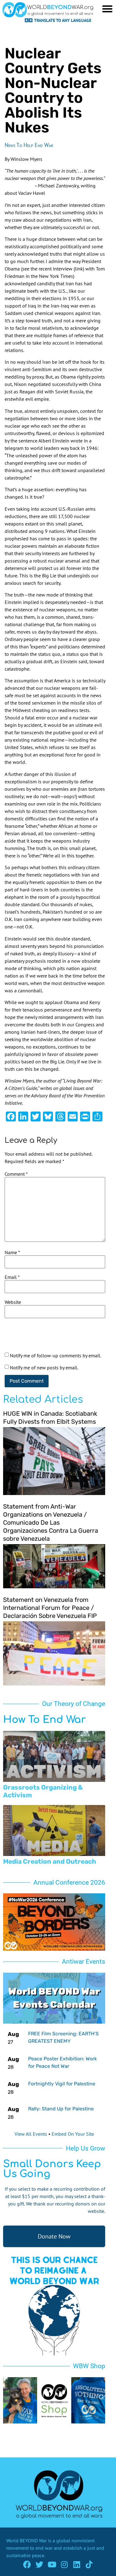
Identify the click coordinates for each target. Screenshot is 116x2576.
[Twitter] (39, 2564)
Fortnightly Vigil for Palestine (62, 2084)
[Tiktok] (89, 2564)
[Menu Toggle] (107, 9)
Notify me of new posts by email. (44, 1368)
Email (12, 1277)
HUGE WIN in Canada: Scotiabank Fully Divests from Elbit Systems (50, 1418)
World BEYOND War (26, 2540)
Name (12, 1252)
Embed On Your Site (73, 2134)
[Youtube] (52, 2564)
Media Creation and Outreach (50, 1861)
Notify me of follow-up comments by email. (56, 1355)
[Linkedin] (77, 2564)
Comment (16, 1174)
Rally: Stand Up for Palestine (61, 2109)
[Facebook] (27, 2564)
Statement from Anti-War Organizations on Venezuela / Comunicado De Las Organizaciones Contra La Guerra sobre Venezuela (51, 1523)
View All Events (31, 2134)
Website (13, 1302)
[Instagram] (64, 2564)
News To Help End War (29, 145)
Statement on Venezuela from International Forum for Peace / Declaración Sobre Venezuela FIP (50, 1608)
